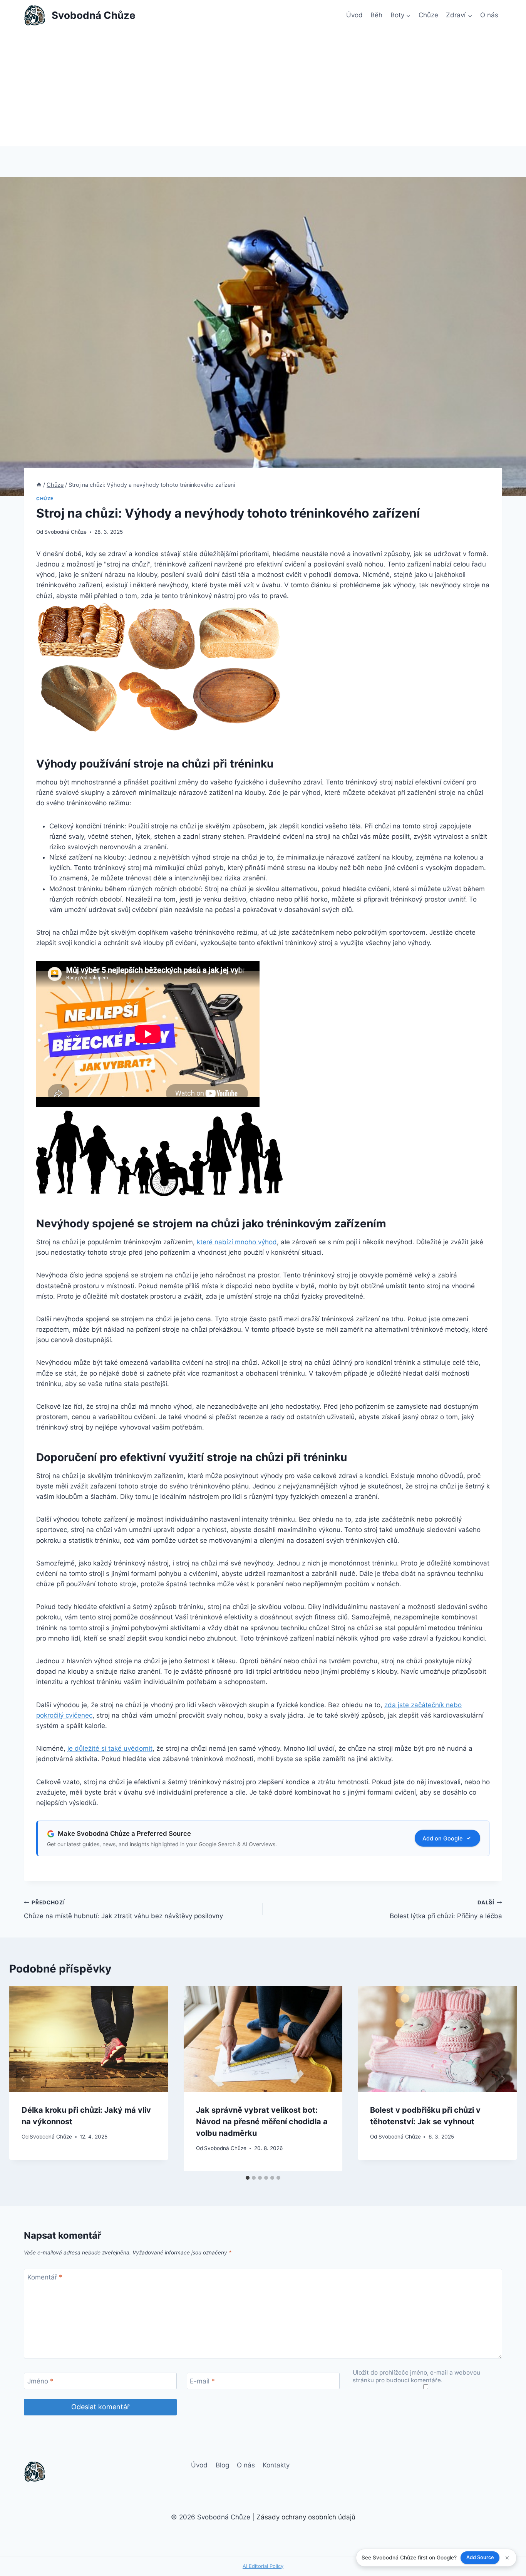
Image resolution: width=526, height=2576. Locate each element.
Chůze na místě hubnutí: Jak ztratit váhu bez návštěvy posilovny (123, 1910)
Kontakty (276, 2465)
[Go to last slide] (23, 2079)
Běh (376, 15)
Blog (222, 2465)
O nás (489, 15)
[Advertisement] (263, 89)
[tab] (248, 2178)
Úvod (354, 15)
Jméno (40, 2381)
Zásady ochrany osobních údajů (306, 2517)
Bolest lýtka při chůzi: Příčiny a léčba (446, 1910)
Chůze (428, 15)
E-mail (202, 2381)
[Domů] (39, 485)
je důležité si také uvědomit (110, 1748)
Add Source (480, 2557)
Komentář (45, 2277)
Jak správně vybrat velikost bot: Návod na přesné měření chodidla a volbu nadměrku (262, 2122)
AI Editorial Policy (263, 2566)
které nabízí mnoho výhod (237, 1242)
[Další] (503, 2079)
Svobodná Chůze (65, 532)
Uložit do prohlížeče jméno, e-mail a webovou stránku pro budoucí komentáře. (416, 2376)
